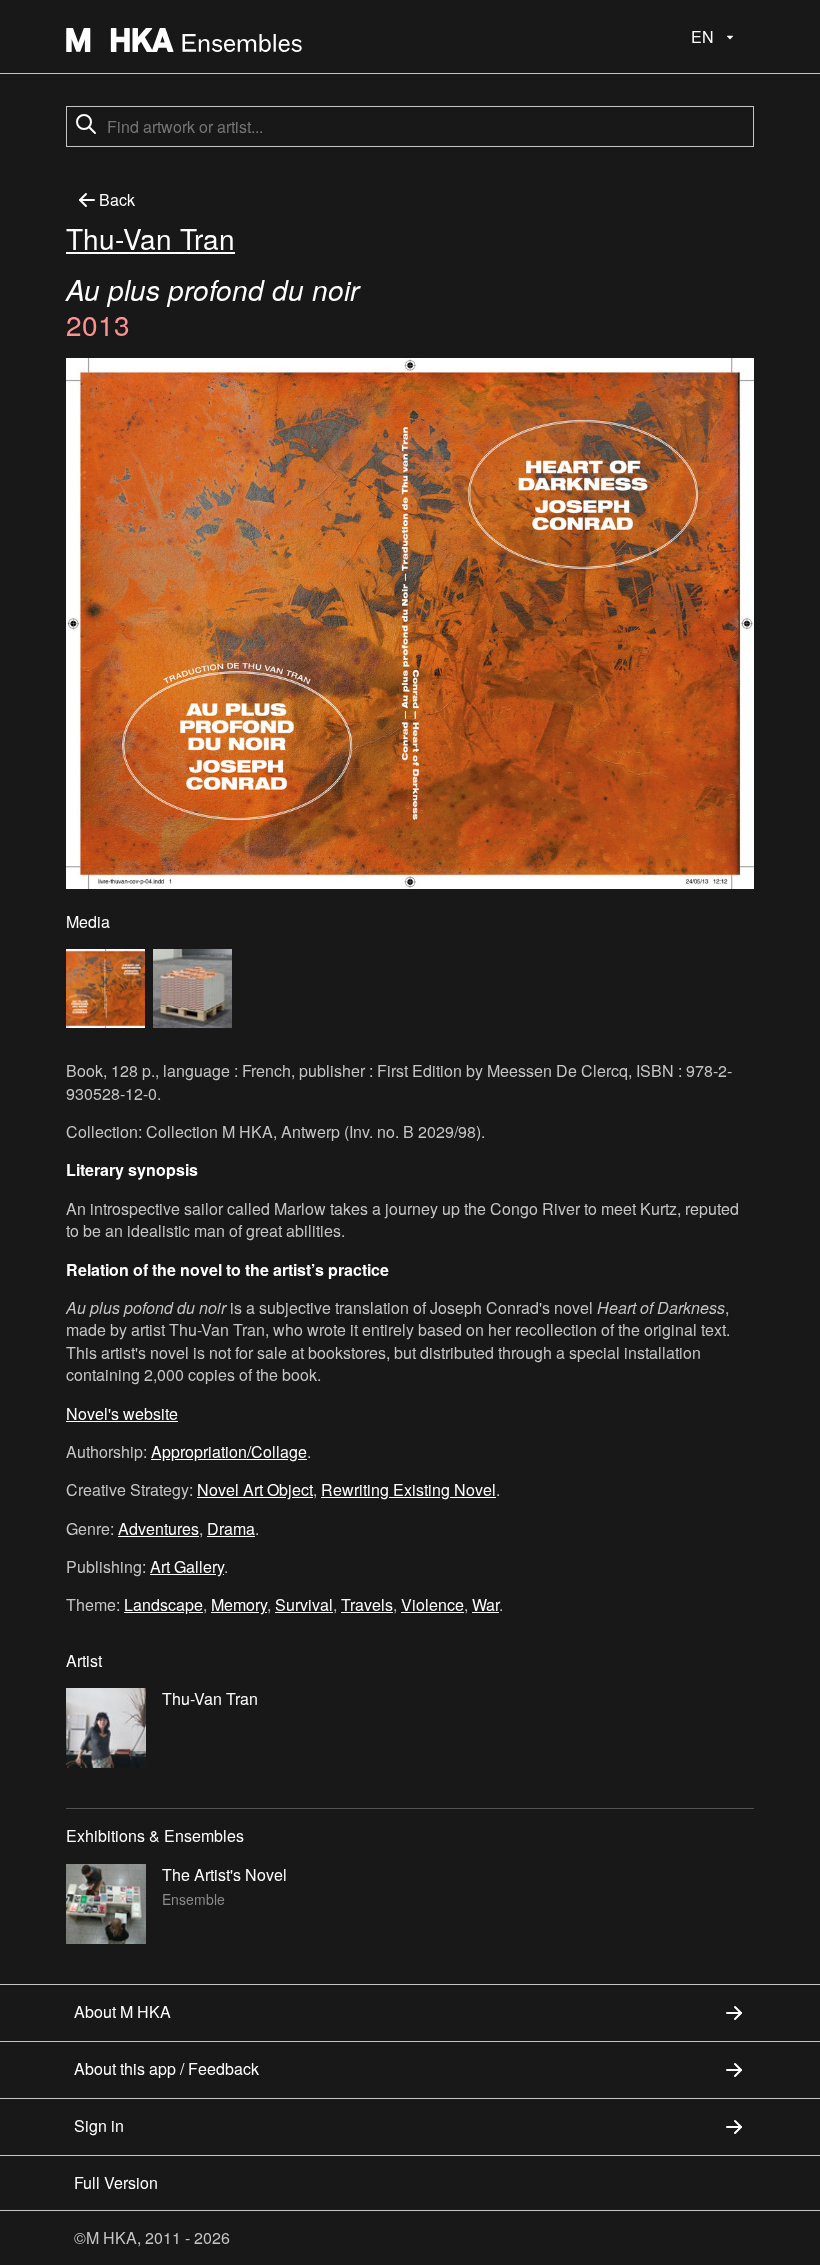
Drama (231, 1528)
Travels (367, 1604)
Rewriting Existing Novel (408, 1489)
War (485, 1604)
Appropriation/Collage (229, 1451)
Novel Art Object (255, 1489)
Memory (239, 1604)
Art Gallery (187, 1566)
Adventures (158, 1528)
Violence (432, 1604)
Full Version (116, 2182)
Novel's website (122, 1413)
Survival (304, 1604)
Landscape (163, 1604)
